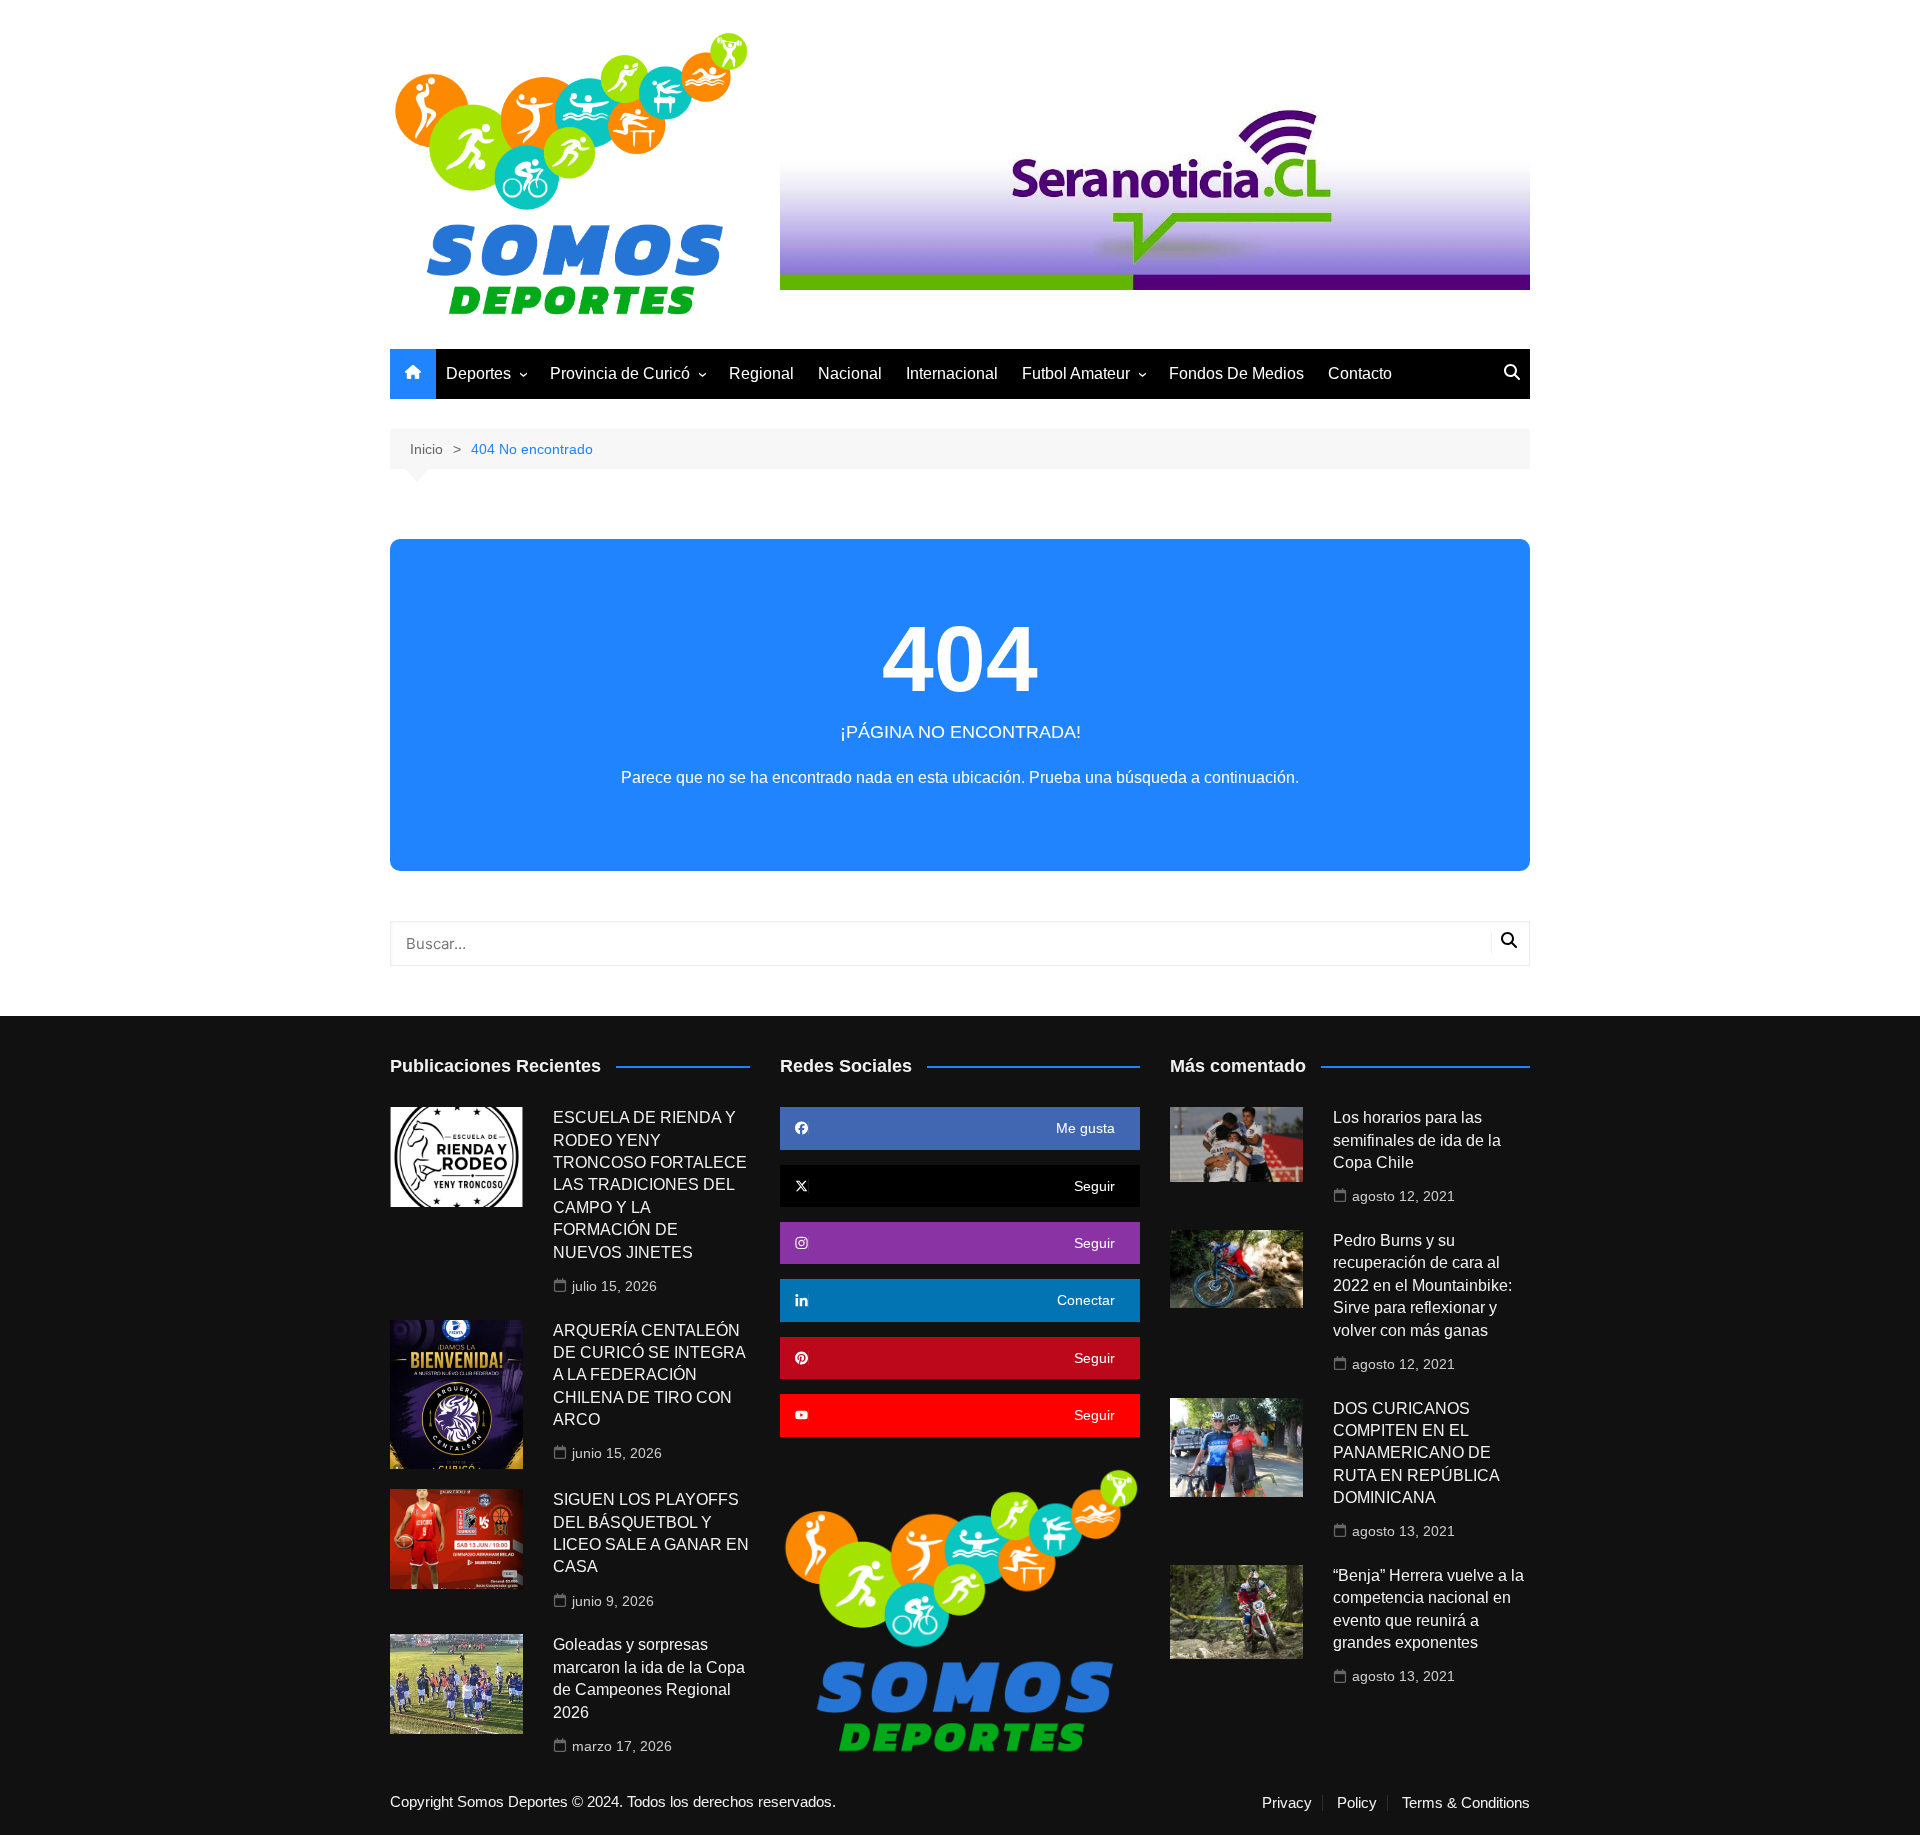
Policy (1357, 1803)
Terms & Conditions (1466, 1803)
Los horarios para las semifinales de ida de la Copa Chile (1417, 1140)
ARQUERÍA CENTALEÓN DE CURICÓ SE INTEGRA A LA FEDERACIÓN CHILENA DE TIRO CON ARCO (649, 1375)
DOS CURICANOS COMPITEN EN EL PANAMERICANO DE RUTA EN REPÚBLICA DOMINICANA (1416, 1453)
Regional (761, 373)
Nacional (850, 373)
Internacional (952, 373)
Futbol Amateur (1076, 373)
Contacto (1360, 373)
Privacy (1287, 1803)
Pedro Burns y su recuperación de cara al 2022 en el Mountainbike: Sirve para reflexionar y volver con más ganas (1422, 1285)
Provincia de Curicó (620, 373)
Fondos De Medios (1236, 373)
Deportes (478, 373)
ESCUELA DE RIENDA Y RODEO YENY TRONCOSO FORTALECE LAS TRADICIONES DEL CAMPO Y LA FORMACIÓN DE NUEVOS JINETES (650, 1184)
